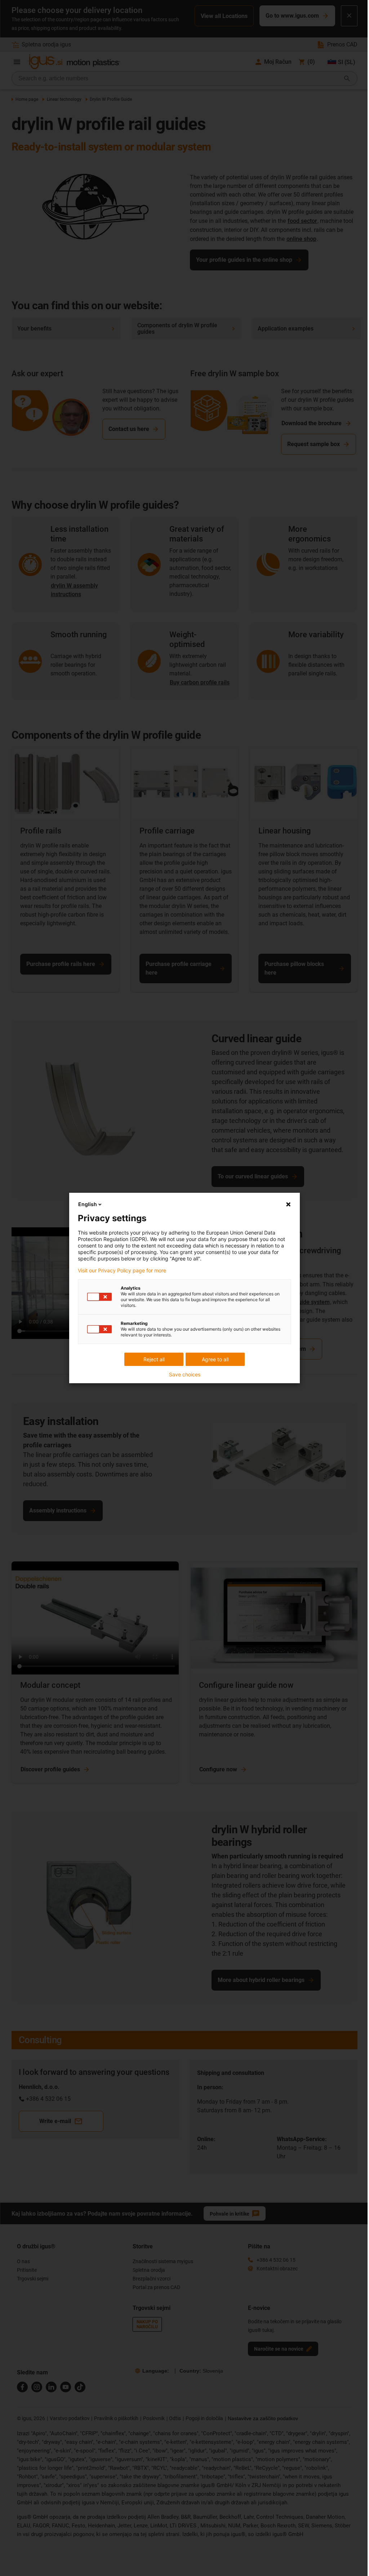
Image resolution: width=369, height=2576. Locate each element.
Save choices (185, 1375)
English (88, 1204)
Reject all (154, 1359)
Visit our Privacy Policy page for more (122, 1271)
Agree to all (215, 1359)
